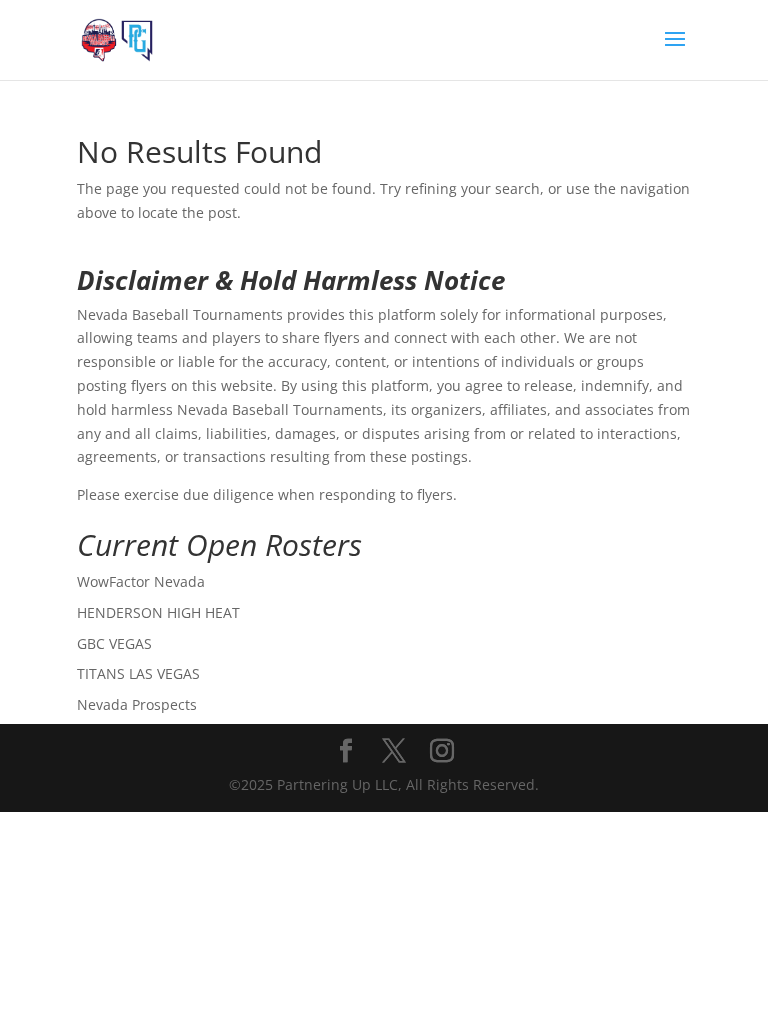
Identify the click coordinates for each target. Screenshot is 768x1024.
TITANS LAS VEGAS (138, 673)
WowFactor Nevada (141, 581)
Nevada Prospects (137, 704)
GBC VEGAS (114, 643)
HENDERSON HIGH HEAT (158, 612)
